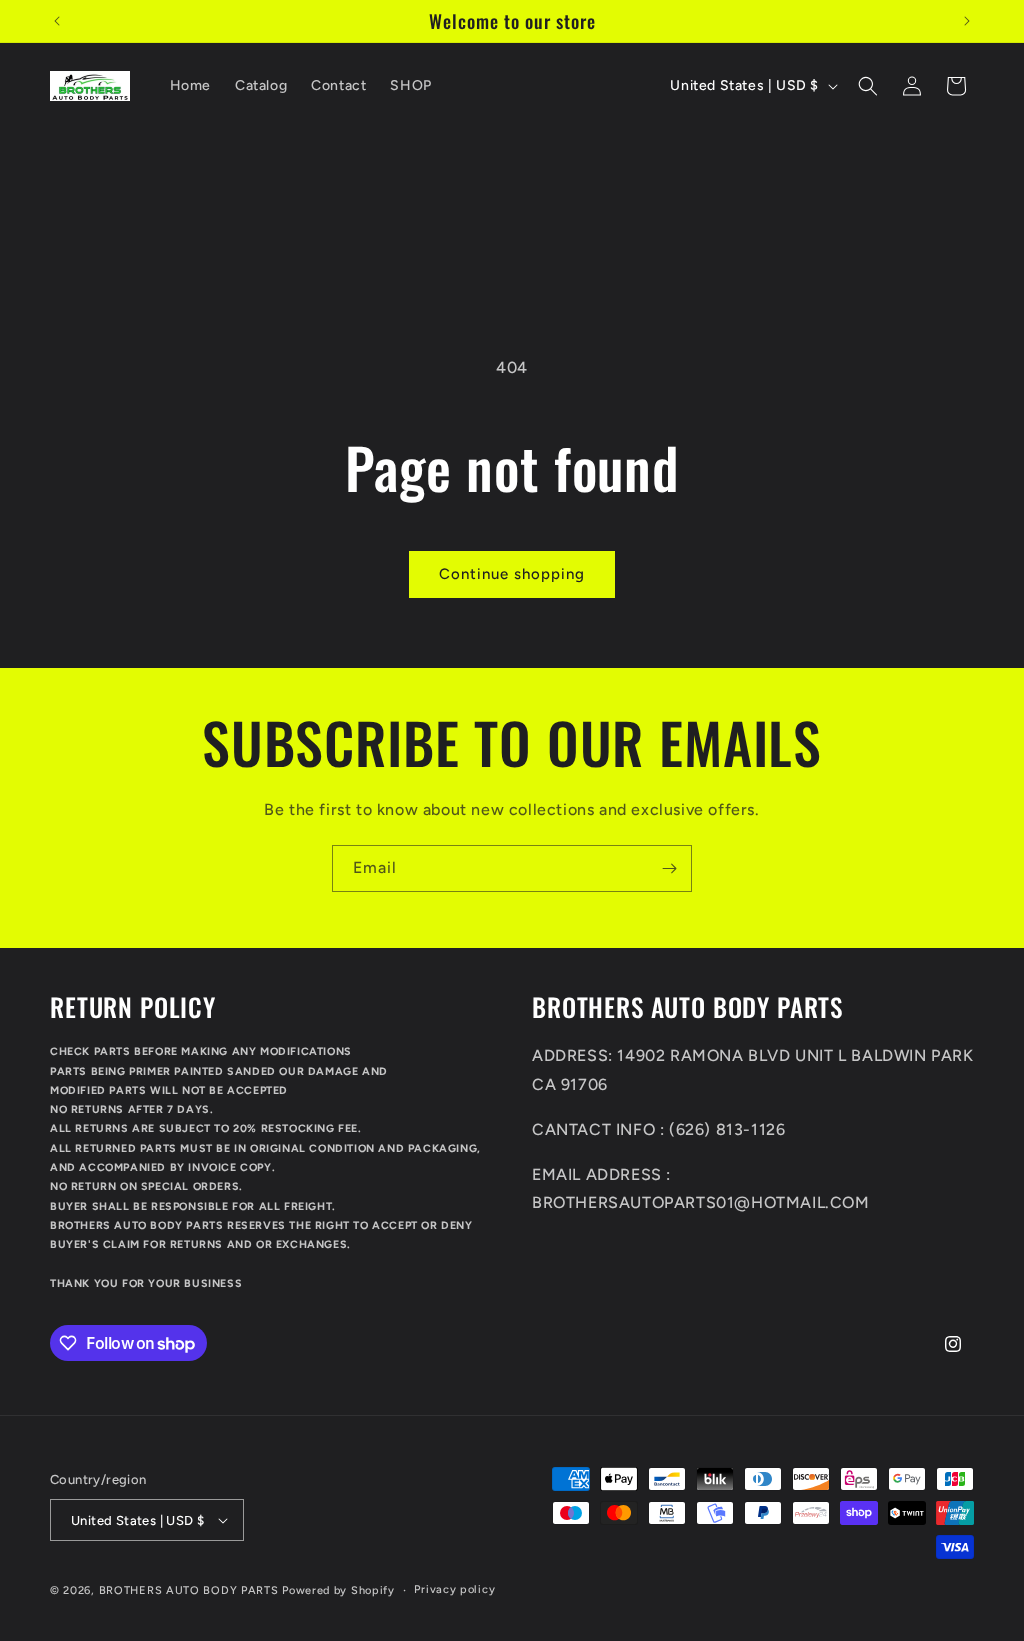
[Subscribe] (669, 868)
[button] (868, 86)
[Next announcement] (967, 21)
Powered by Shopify (338, 1590)
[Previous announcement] (57, 21)
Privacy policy (454, 1589)
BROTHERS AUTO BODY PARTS (189, 1590)
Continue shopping (512, 574)
